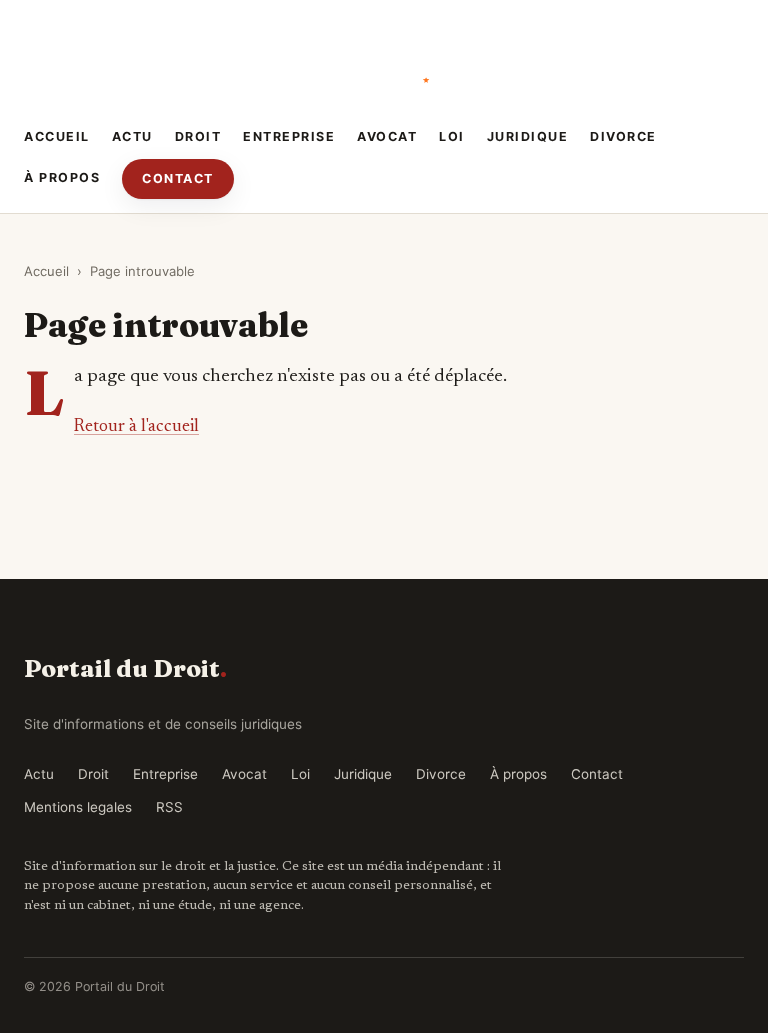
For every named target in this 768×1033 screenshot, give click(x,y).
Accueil (57, 136)
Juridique (528, 136)
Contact (178, 178)
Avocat (387, 136)
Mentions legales (78, 807)
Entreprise (289, 136)
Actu (132, 136)
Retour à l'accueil (136, 427)
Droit (198, 136)
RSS (169, 807)
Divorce (623, 136)
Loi (452, 136)
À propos (62, 177)
